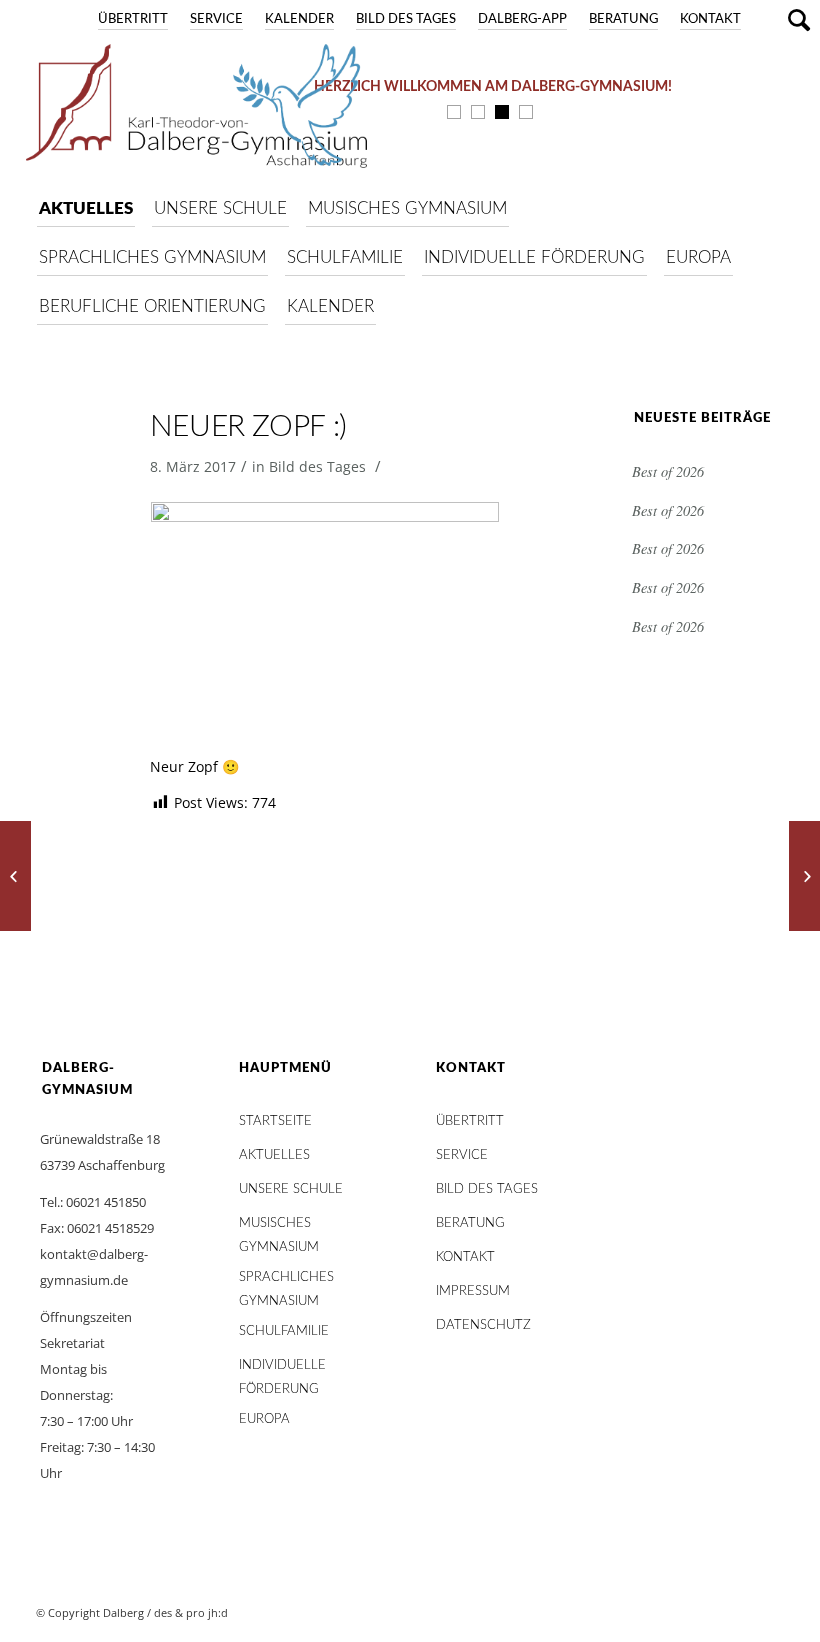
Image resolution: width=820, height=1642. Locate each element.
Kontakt (710, 19)
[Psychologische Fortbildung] (804, 876)
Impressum (473, 1291)
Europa (264, 1419)
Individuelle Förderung (282, 1370)
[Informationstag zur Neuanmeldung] (15, 876)
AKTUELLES (274, 1155)
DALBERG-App (522, 19)
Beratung (623, 19)
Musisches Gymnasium (279, 1228)
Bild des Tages (406, 19)
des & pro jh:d (191, 1612)
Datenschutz (483, 1325)
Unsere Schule (291, 1189)
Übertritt (133, 19)
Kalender (299, 19)
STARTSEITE (275, 1121)
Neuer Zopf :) (248, 427)
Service (216, 19)
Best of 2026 (668, 471)
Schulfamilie (284, 1331)
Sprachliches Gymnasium (286, 1282)
